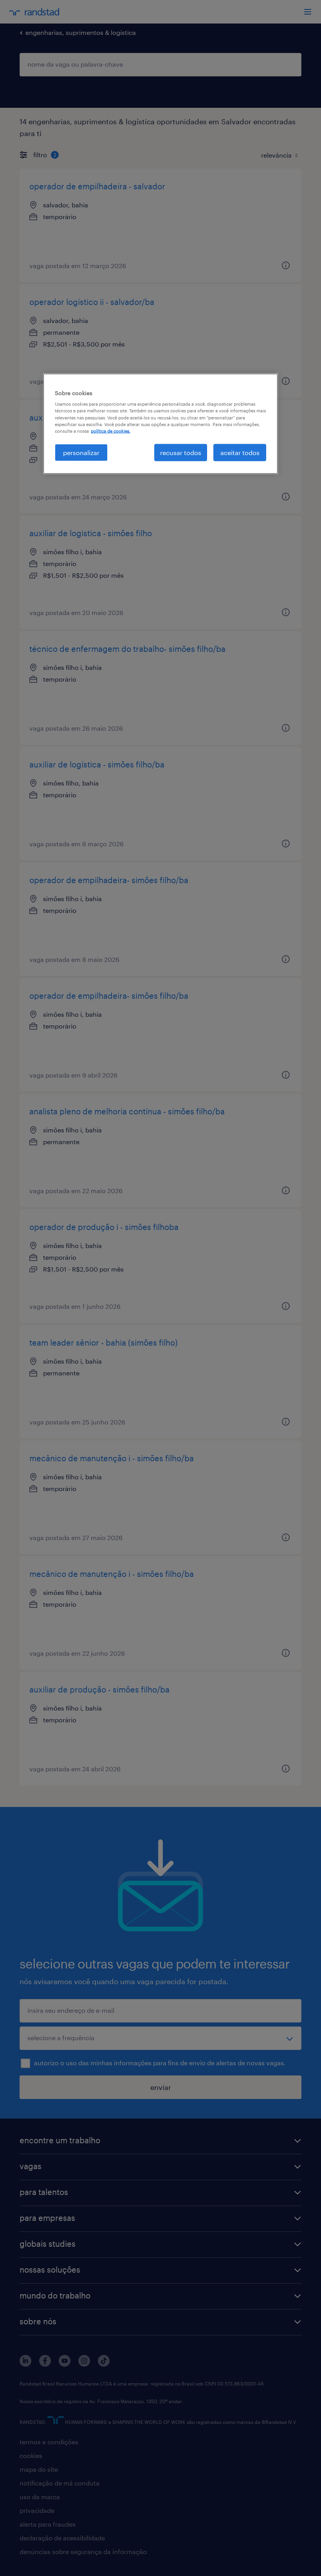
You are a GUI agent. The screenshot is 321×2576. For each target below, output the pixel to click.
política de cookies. (111, 431)
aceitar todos (240, 452)
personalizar (81, 452)
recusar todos (181, 452)
